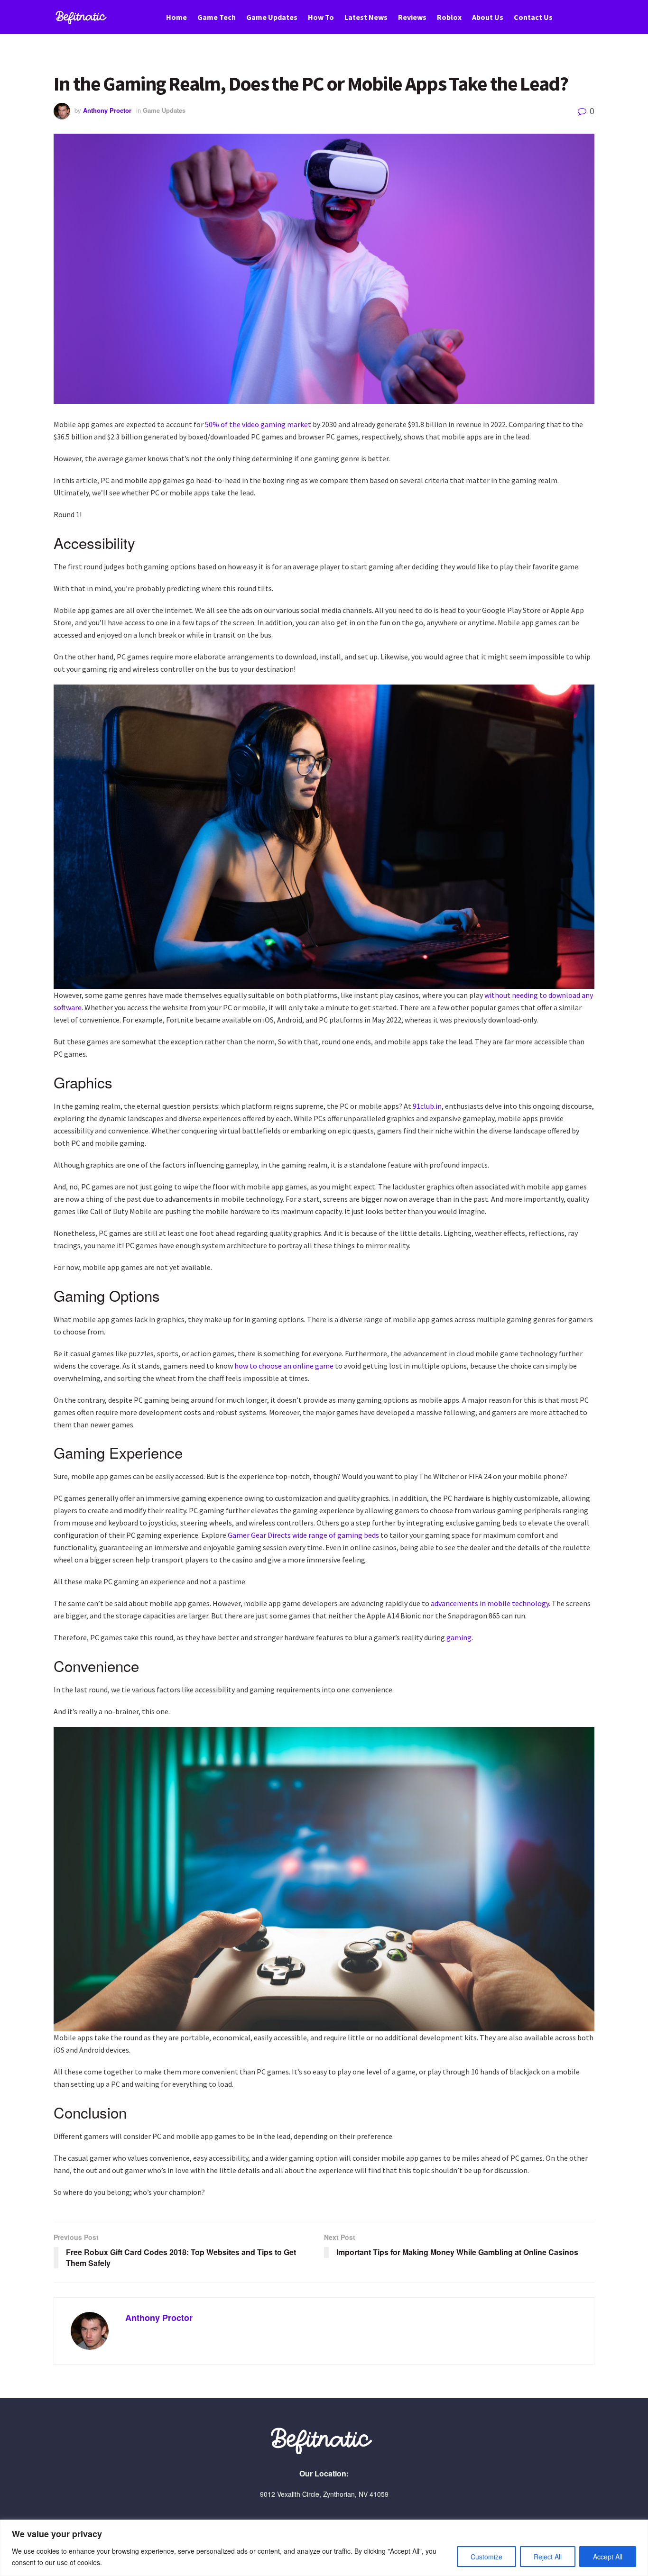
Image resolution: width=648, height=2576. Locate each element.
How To (321, 17)
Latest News (366, 17)
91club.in (427, 1106)
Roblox (449, 17)
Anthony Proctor (107, 110)
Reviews (412, 17)
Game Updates (272, 17)
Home (176, 17)
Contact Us (533, 17)
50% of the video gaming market (258, 424)
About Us (488, 17)
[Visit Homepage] (83, 17)
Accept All (608, 2557)
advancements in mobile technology (490, 1603)
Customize (486, 2557)
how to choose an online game (284, 1366)
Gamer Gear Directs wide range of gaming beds (303, 1535)
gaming (459, 1637)
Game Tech (217, 17)
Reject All (548, 2557)
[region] (324, 2548)
